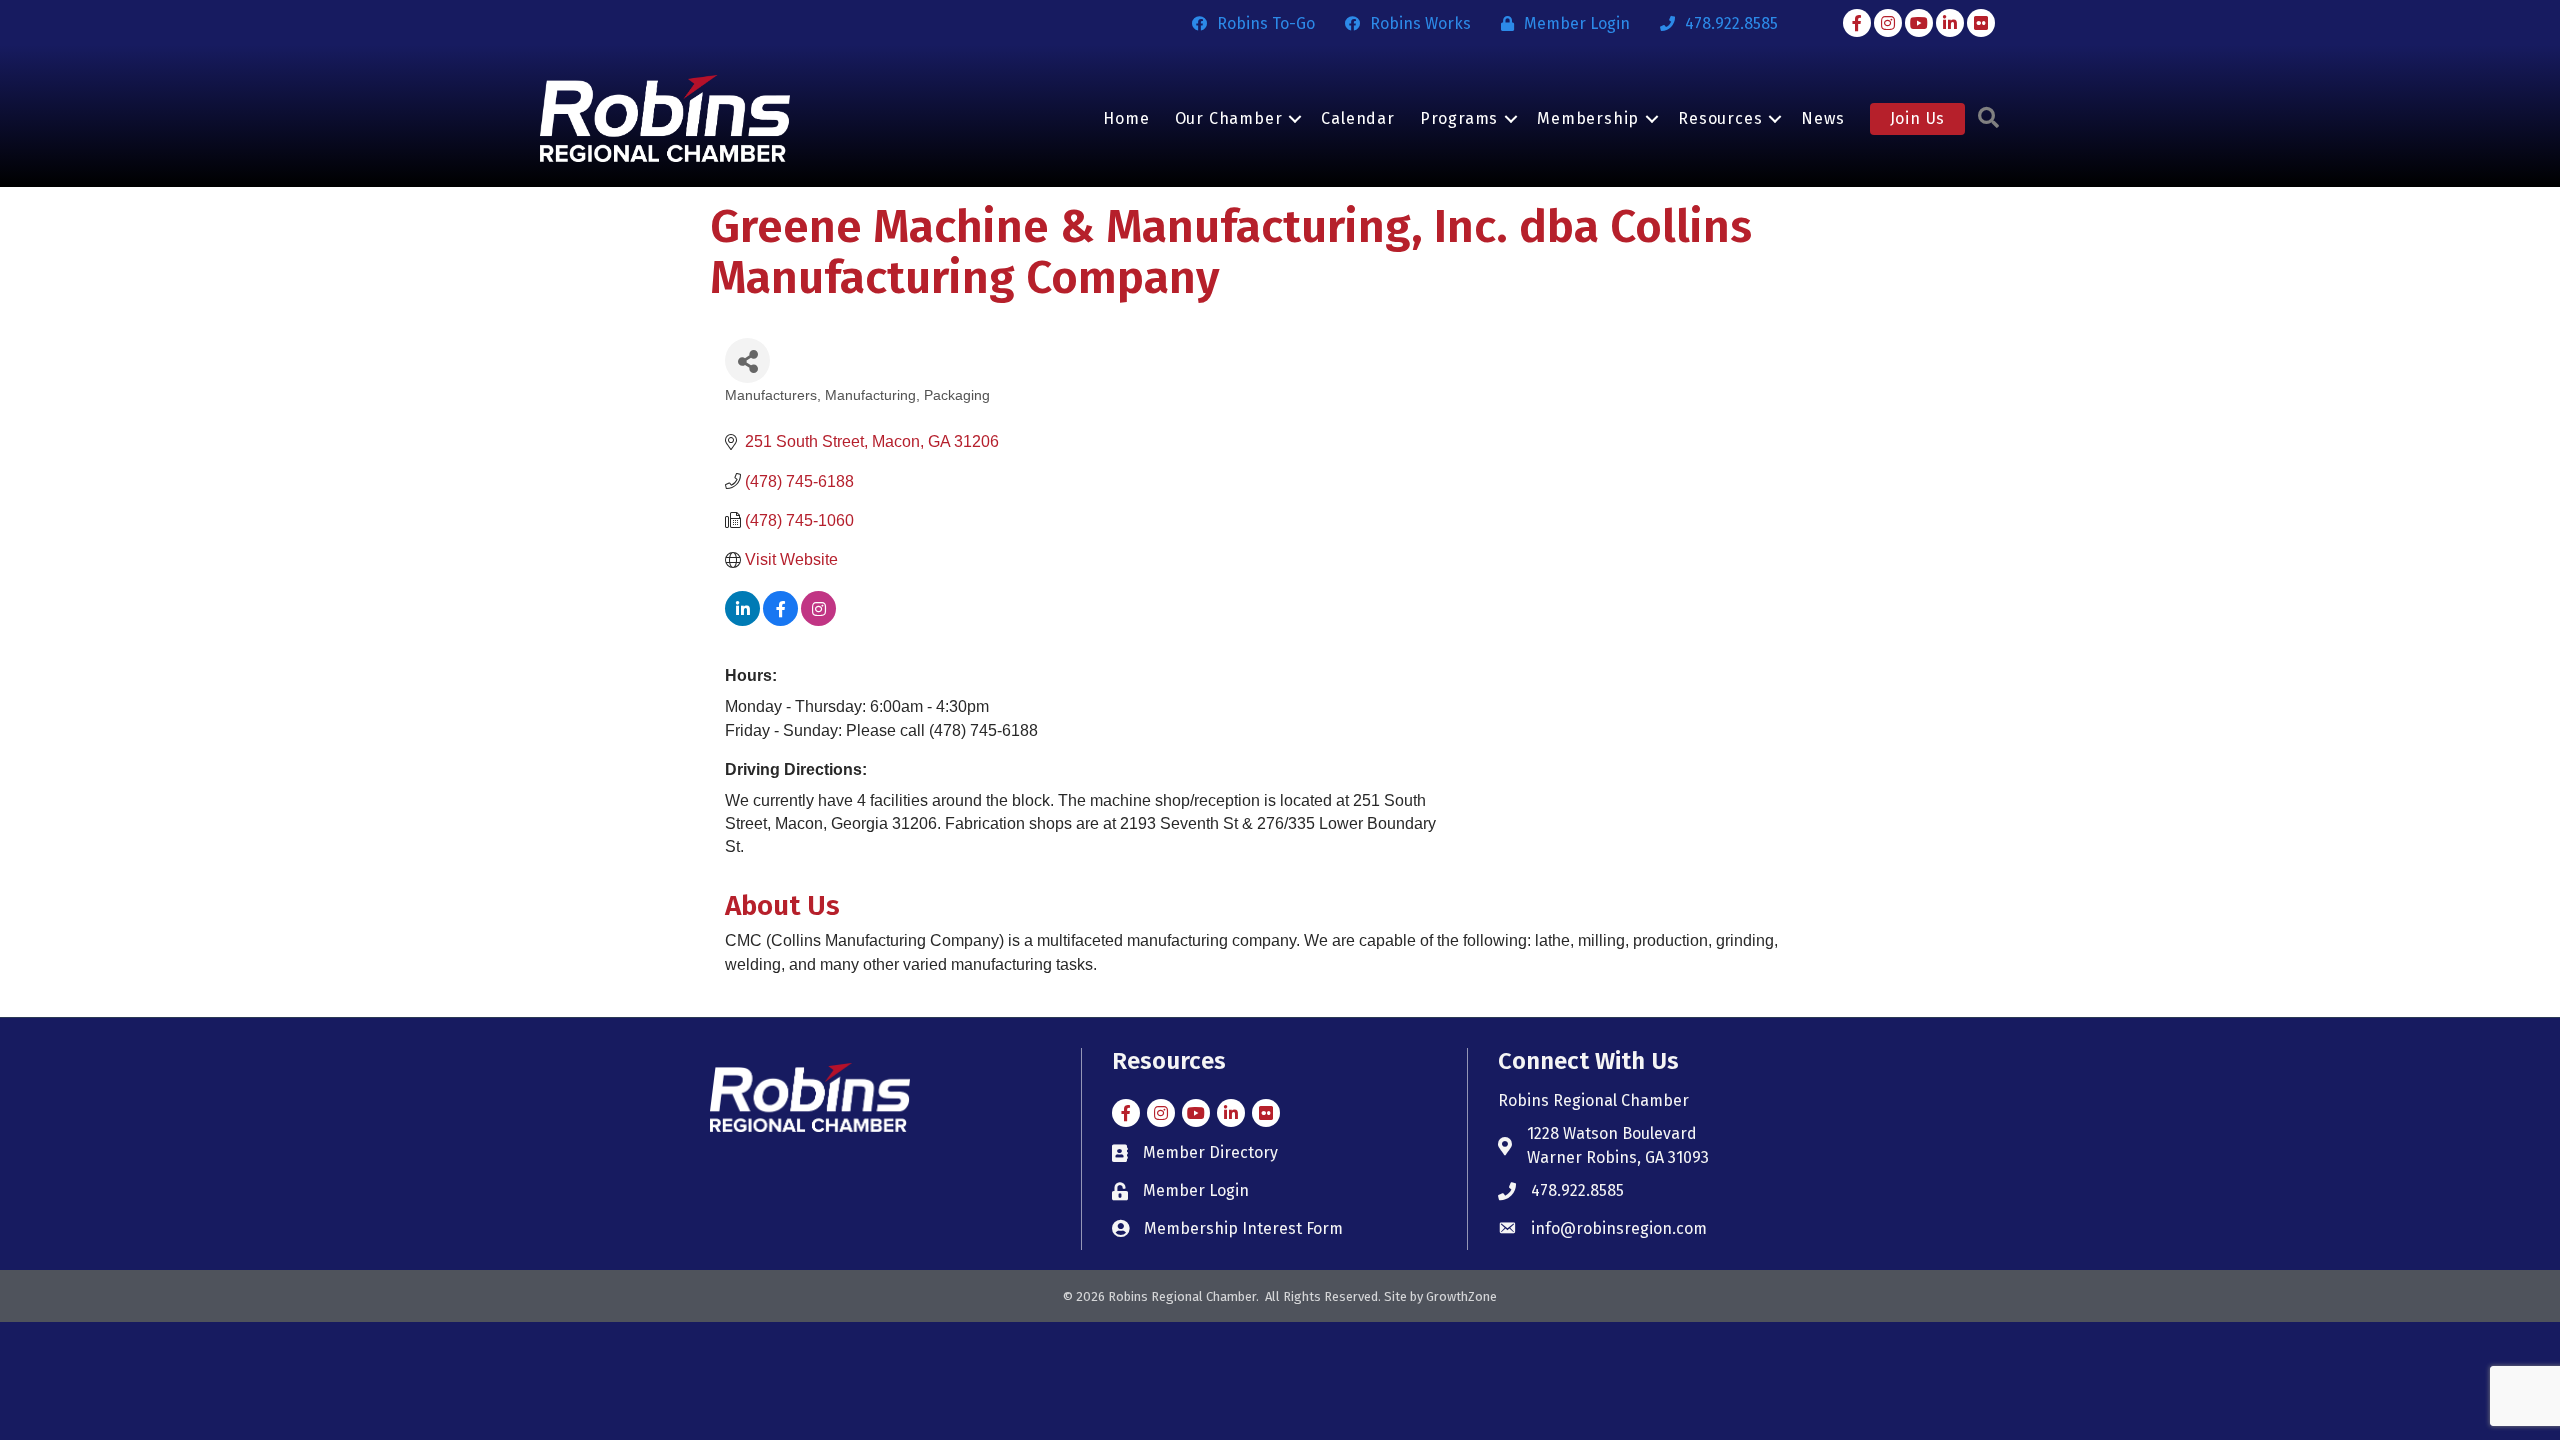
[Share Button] (747, 360)
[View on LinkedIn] (742, 620)
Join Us (1918, 118)
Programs (1459, 118)
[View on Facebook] (780, 620)
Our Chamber (1229, 118)
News (1822, 118)
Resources (1720, 118)
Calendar (1357, 118)
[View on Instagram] (818, 620)
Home (1126, 118)
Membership (1588, 118)
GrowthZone (1461, 1296)
